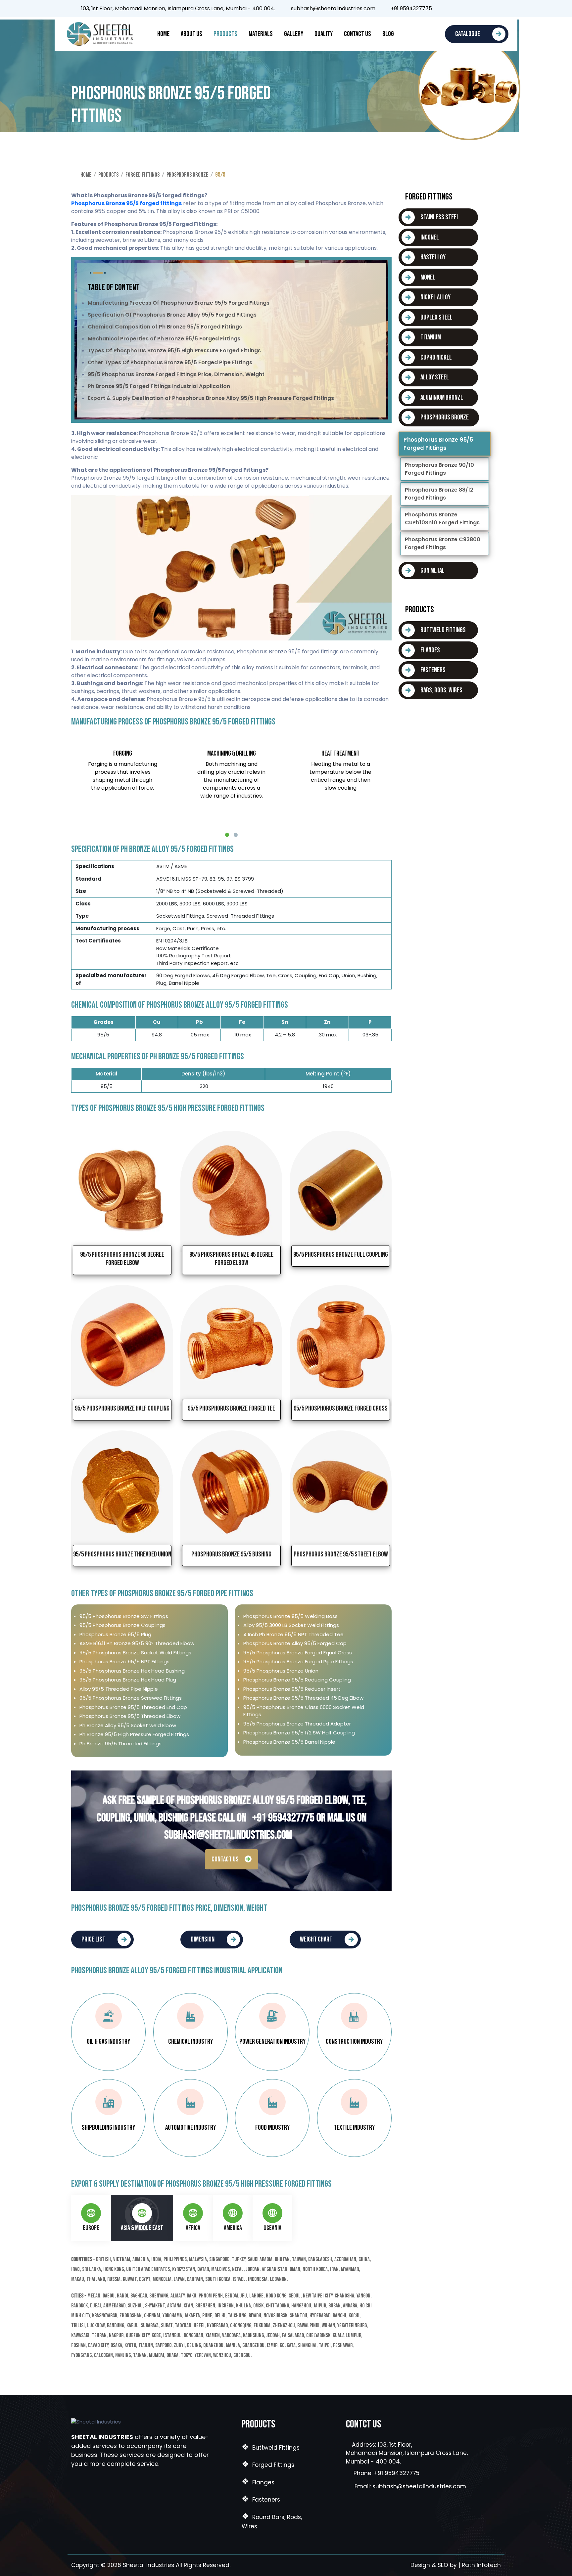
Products (225, 34)
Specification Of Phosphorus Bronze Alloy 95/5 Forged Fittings (172, 315)
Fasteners (261, 2500)
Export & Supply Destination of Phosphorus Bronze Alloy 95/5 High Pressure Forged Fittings (211, 398)
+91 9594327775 (410, 9)
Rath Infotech (481, 2565)
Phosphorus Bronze (187, 175)
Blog (388, 34)
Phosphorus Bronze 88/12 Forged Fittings (439, 494)
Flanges (258, 2482)
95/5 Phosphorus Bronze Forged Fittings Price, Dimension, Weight (176, 374)
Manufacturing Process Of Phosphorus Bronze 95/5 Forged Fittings (179, 303)
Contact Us (358, 34)
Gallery (294, 34)
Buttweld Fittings (271, 2448)
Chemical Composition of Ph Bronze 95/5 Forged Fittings (165, 327)
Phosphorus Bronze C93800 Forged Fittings (443, 543)
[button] (227, 835)
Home (163, 34)
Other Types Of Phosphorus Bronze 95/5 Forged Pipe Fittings (170, 362)
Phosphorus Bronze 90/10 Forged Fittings (439, 469)
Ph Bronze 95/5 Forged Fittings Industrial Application (159, 386)
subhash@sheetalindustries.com (333, 9)
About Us (191, 34)
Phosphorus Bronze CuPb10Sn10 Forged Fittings (442, 519)
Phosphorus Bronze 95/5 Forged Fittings (438, 444)
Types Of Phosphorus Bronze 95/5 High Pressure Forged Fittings (174, 350)
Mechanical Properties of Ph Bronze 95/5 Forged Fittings (164, 339)
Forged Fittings (143, 175)
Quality (324, 34)
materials (261, 34)
